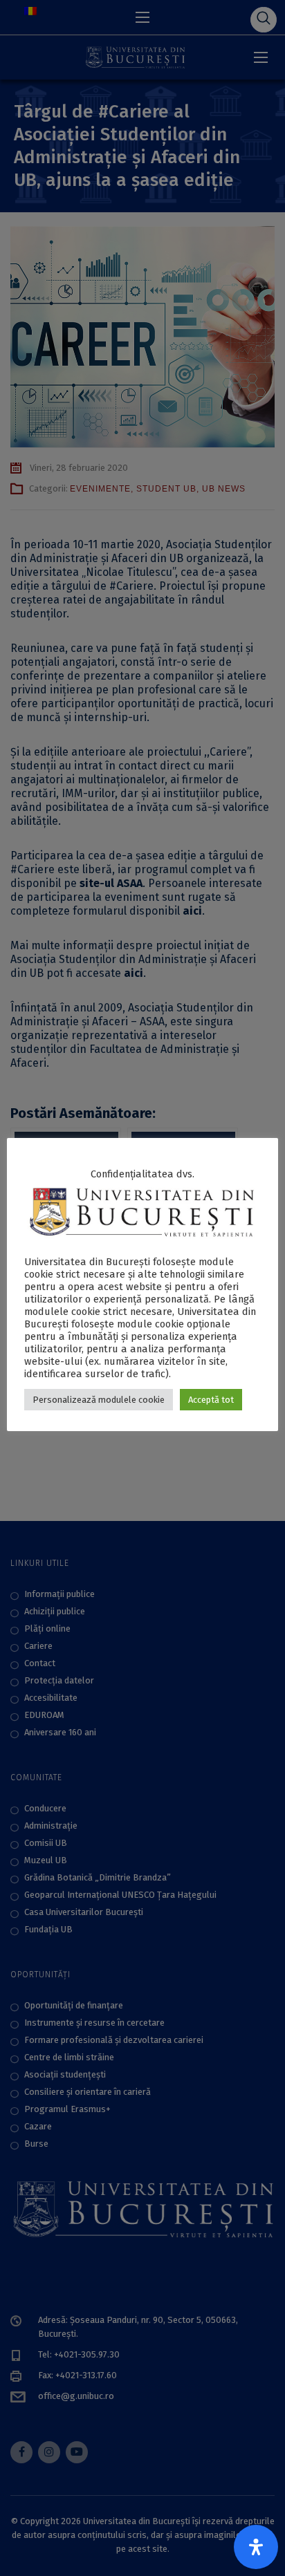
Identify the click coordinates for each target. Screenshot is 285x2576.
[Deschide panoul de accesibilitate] (256, 2547)
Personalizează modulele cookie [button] (99, 1400)
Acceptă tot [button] (211, 1400)
